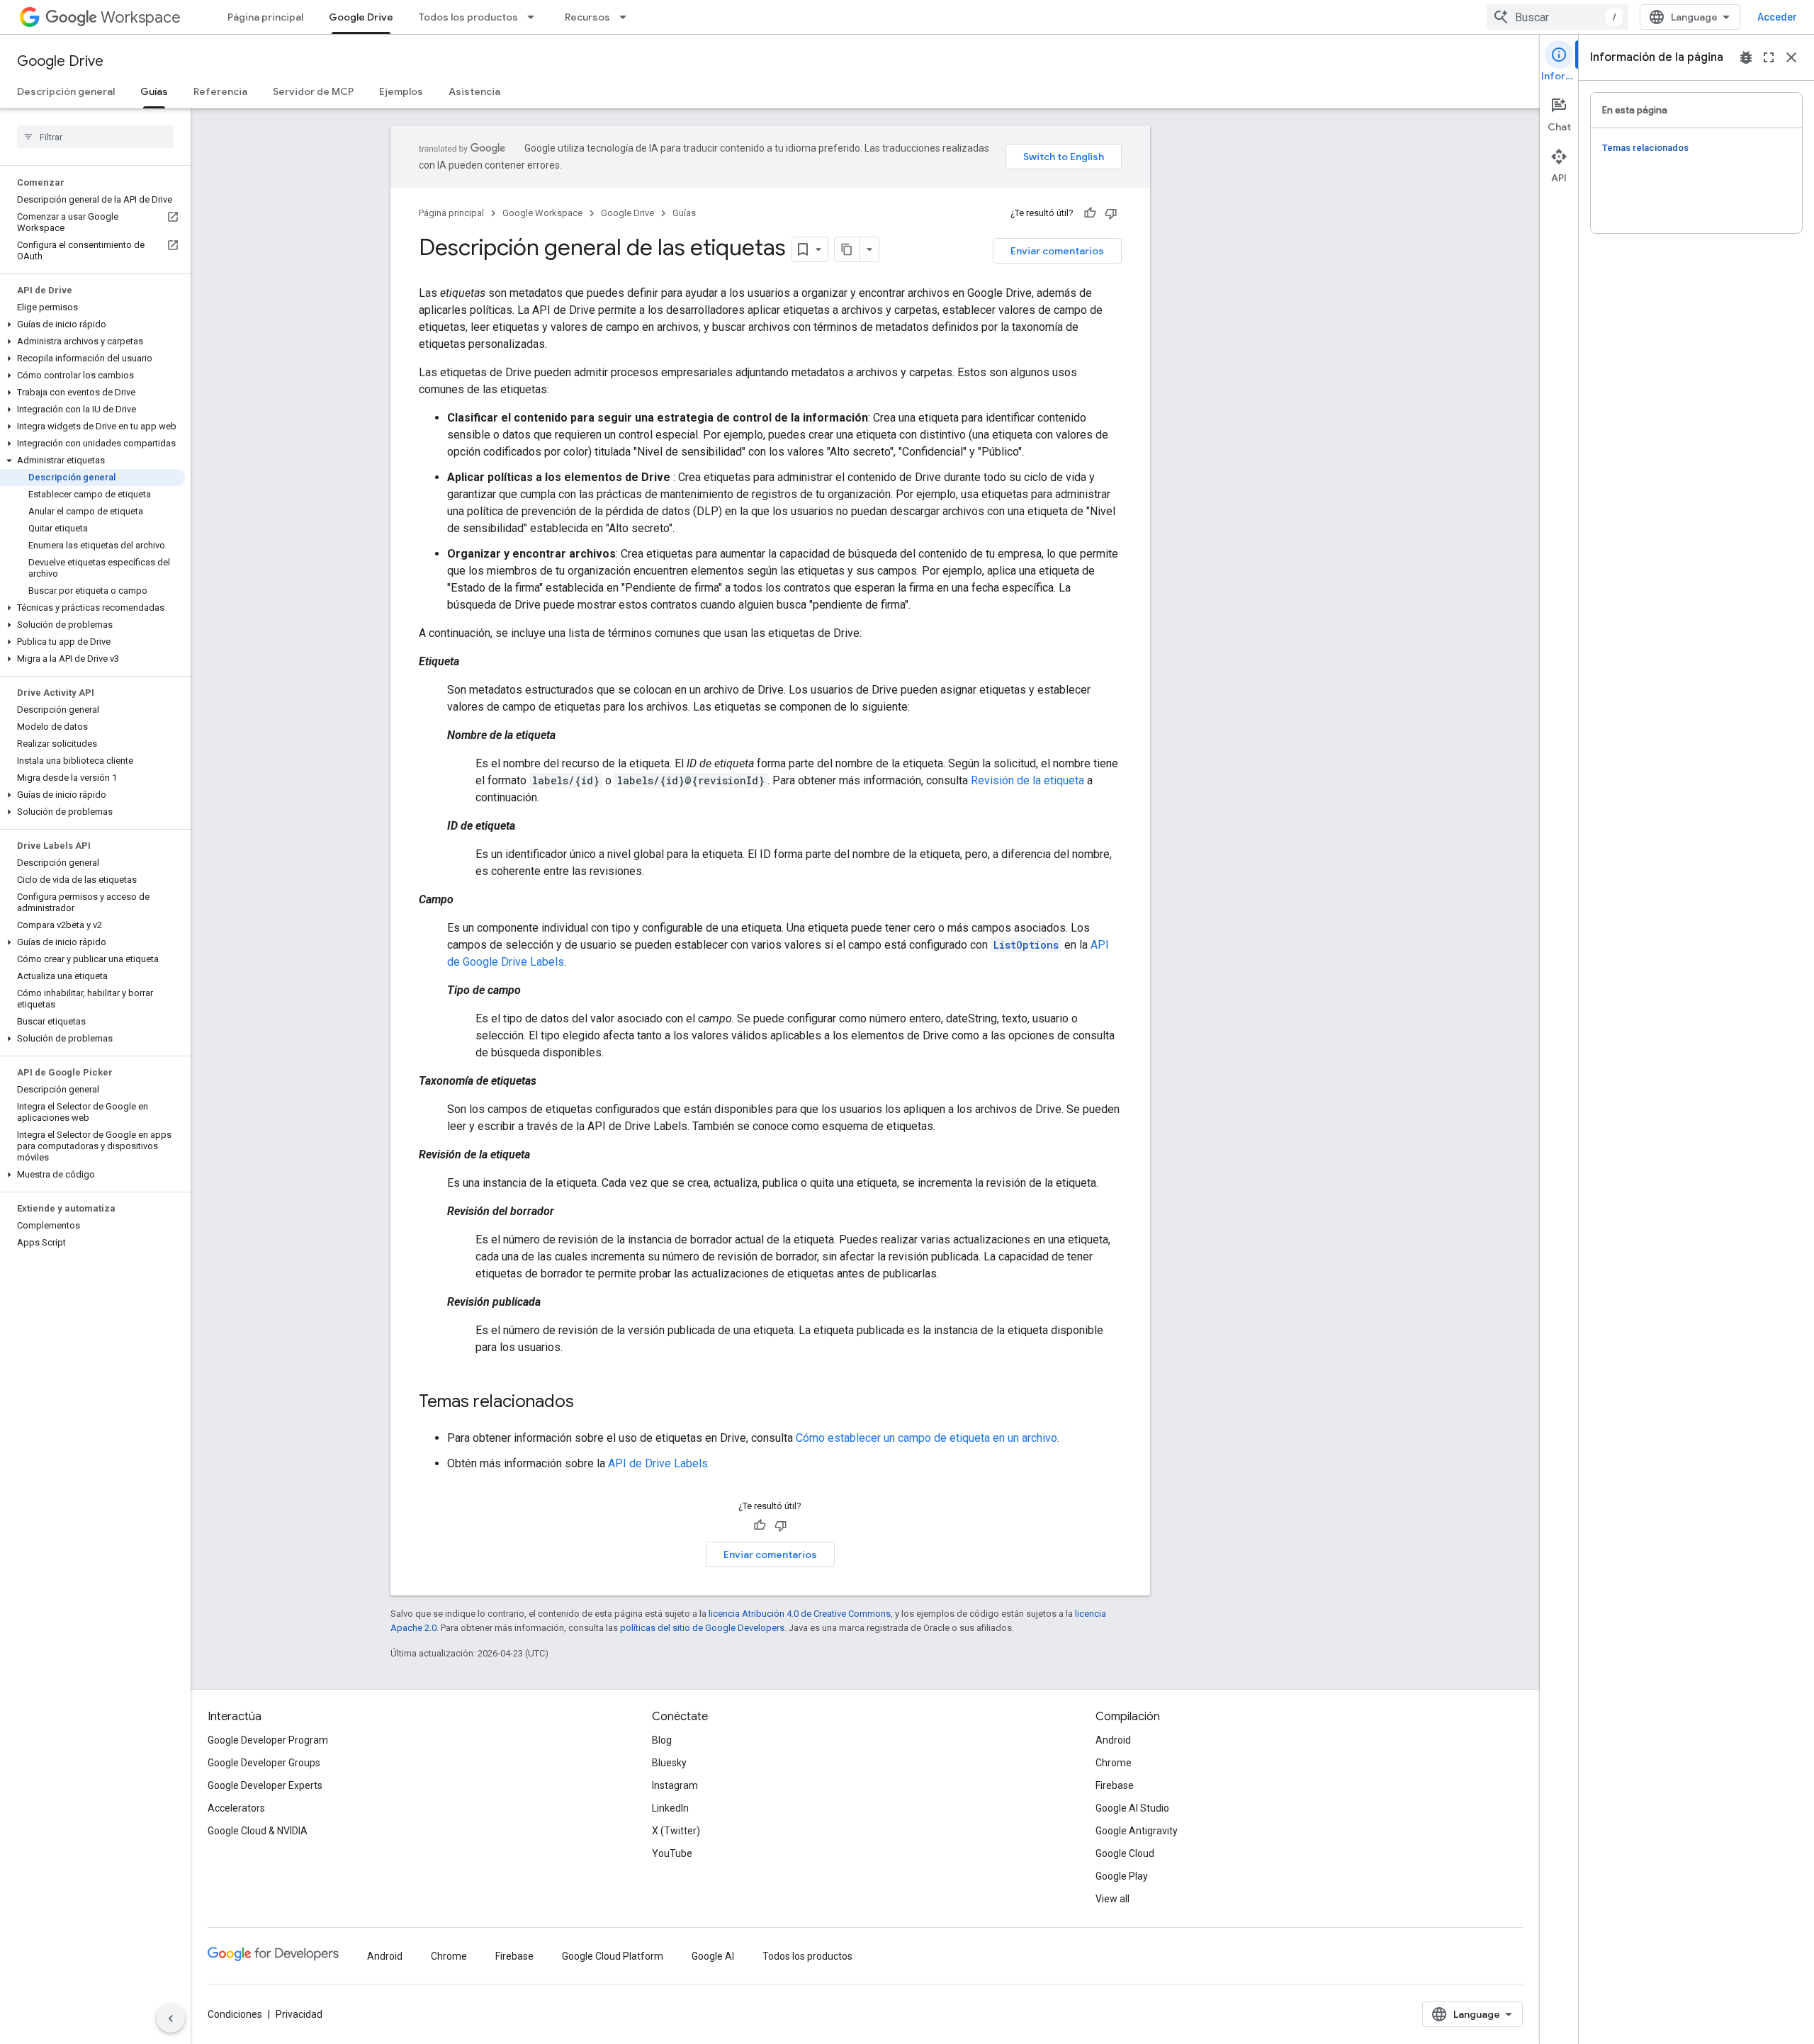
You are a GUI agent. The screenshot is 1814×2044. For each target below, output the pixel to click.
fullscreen (1769, 57)
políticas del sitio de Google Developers (702, 1628)
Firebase (1115, 1785)
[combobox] (1557, 17)
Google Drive (361, 17)
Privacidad (299, 2014)
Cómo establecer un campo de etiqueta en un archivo (926, 1438)
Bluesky (669, 1763)
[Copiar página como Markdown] (847, 249)
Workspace (141, 17)
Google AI (713, 1956)
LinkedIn (670, 1808)
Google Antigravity (1137, 1831)
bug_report (1746, 57)
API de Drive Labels (658, 1463)
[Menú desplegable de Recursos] (627, 17)
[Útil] (1090, 213)
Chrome (1114, 1763)
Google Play (1122, 1876)
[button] (92, 324)
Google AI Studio (1132, 1808)
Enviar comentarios (1057, 251)
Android (1113, 1740)
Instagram (675, 1785)
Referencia (220, 91)
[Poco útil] (1111, 213)
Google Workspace (542, 213)
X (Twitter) (676, 1831)
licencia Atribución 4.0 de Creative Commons (800, 1614)
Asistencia (474, 91)
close (1791, 57)
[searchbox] (95, 137)
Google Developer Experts (265, 1785)
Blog (662, 1740)
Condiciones (235, 2014)
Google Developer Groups (264, 1763)
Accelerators (236, 1808)
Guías (154, 91)
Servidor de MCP (313, 91)
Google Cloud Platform (613, 1956)
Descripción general (66, 91)
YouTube (672, 1853)
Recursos (587, 17)
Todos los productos (468, 17)
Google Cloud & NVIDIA (258, 1831)
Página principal (265, 17)
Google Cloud (1125, 1853)
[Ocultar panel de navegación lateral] (171, 2018)
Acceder (1777, 17)
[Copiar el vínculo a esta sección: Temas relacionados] (588, 1403)
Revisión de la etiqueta (1027, 780)
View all (1112, 1899)
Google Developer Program (268, 1740)
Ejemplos (401, 91)
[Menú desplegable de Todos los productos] (535, 17)
